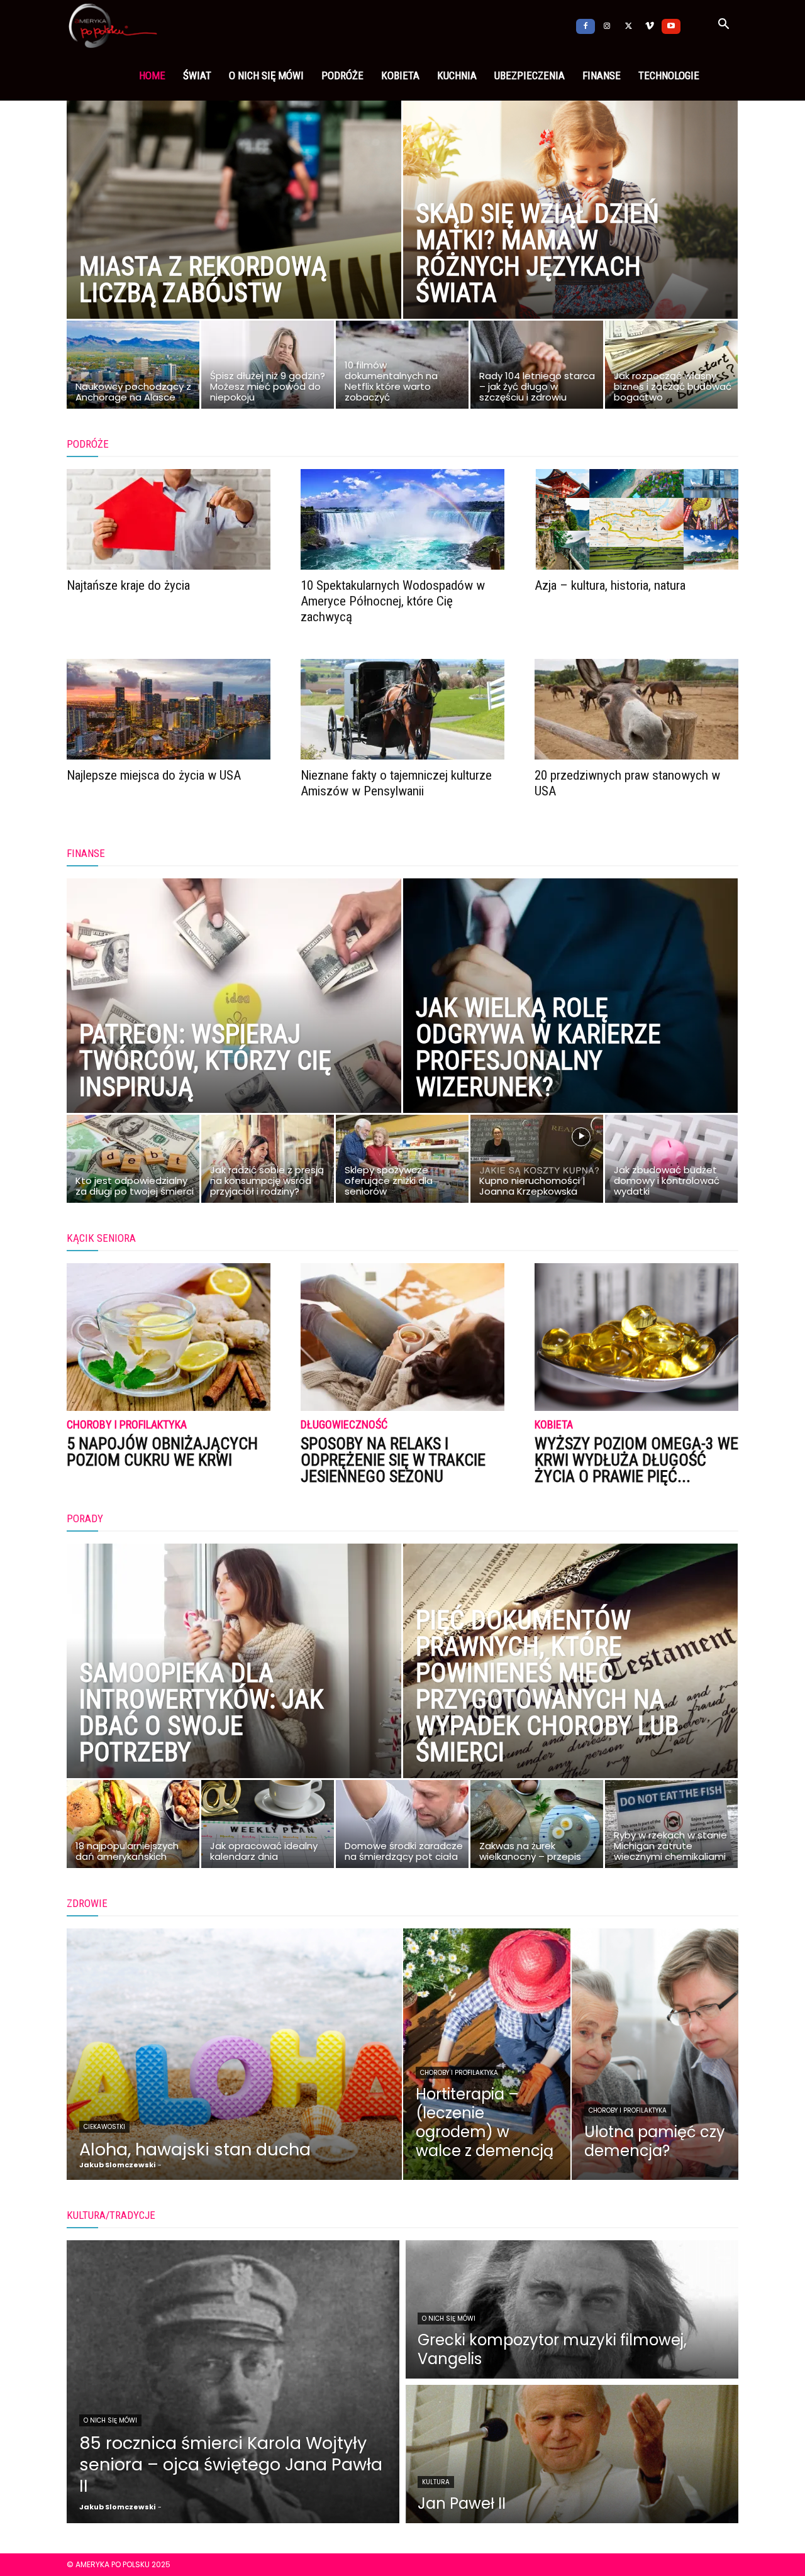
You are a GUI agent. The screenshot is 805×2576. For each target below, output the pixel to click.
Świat (197, 75)
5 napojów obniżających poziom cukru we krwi (162, 1452)
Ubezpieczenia (530, 75)
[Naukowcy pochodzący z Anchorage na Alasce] (133, 368)
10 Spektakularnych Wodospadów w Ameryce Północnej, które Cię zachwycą (393, 601)
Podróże (342, 75)
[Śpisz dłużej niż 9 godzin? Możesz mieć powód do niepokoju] (268, 368)
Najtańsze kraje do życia (128, 585)
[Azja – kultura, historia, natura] (636, 519)
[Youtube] (671, 25)
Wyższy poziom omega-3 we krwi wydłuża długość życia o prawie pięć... (636, 1460)
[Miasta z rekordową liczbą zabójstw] (234, 229)
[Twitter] (628, 25)
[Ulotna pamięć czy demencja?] (655, 2054)
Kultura (436, 2482)
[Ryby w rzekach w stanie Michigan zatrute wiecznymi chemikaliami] (671, 1827)
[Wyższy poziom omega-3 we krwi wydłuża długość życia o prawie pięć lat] (636, 1337)
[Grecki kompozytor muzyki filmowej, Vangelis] (572, 2309)
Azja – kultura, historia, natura (610, 585)
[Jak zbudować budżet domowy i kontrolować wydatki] (671, 1162)
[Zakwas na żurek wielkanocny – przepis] (537, 1827)
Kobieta (400, 75)
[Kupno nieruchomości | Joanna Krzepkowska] (537, 1162)
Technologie (669, 75)
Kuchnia (457, 75)
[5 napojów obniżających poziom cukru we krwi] (169, 1337)
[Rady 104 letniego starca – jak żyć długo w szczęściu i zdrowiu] (537, 368)
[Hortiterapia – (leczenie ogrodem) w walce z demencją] (487, 2054)
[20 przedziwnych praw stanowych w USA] (636, 709)
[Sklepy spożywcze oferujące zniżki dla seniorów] (402, 1162)
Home (152, 75)
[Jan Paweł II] (572, 2454)
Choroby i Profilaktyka (127, 1425)
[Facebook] (586, 25)
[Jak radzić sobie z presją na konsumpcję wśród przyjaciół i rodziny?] (268, 1162)
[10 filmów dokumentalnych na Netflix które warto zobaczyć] (402, 368)
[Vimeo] (650, 25)
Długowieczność (344, 1425)
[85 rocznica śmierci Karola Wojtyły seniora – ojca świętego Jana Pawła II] (233, 2382)
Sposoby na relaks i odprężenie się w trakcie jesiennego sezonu (393, 1460)
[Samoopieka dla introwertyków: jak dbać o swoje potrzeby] (234, 1689)
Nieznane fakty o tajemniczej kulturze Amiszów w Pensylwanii (396, 783)
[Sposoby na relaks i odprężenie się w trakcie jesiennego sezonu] (402, 1337)
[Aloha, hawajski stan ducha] (234, 2054)
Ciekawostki (104, 2127)
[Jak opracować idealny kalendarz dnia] (268, 1827)
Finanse (602, 75)
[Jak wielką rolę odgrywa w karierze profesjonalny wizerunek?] (570, 1024)
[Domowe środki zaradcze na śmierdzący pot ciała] (402, 1827)
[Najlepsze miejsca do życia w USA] (169, 709)
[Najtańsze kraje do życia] (169, 519)
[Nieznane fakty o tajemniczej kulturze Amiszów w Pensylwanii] (402, 709)
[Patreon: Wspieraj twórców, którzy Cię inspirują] (234, 1024)
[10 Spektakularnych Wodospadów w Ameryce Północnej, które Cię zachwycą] (402, 519)
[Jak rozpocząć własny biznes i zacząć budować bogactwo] (671, 368)
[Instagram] (607, 25)
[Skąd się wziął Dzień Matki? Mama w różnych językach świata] (570, 229)
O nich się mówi (266, 75)
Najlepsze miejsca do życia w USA (154, 775)
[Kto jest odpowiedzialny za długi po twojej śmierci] (133, 1162)
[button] (723, 26)
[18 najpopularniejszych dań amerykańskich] (133, 1827)
